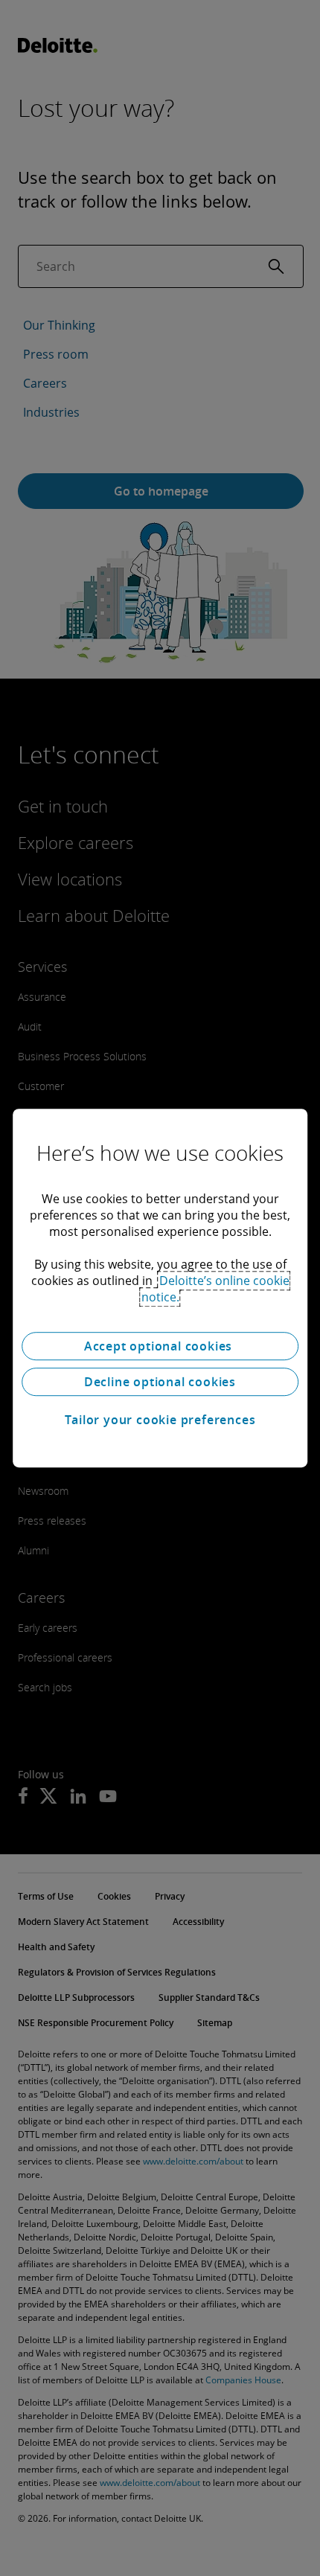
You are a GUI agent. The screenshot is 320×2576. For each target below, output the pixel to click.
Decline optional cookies (160, 1382)
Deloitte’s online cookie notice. (215, 1289)
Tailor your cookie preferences (160, 1420)
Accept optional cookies (160, 1346)
